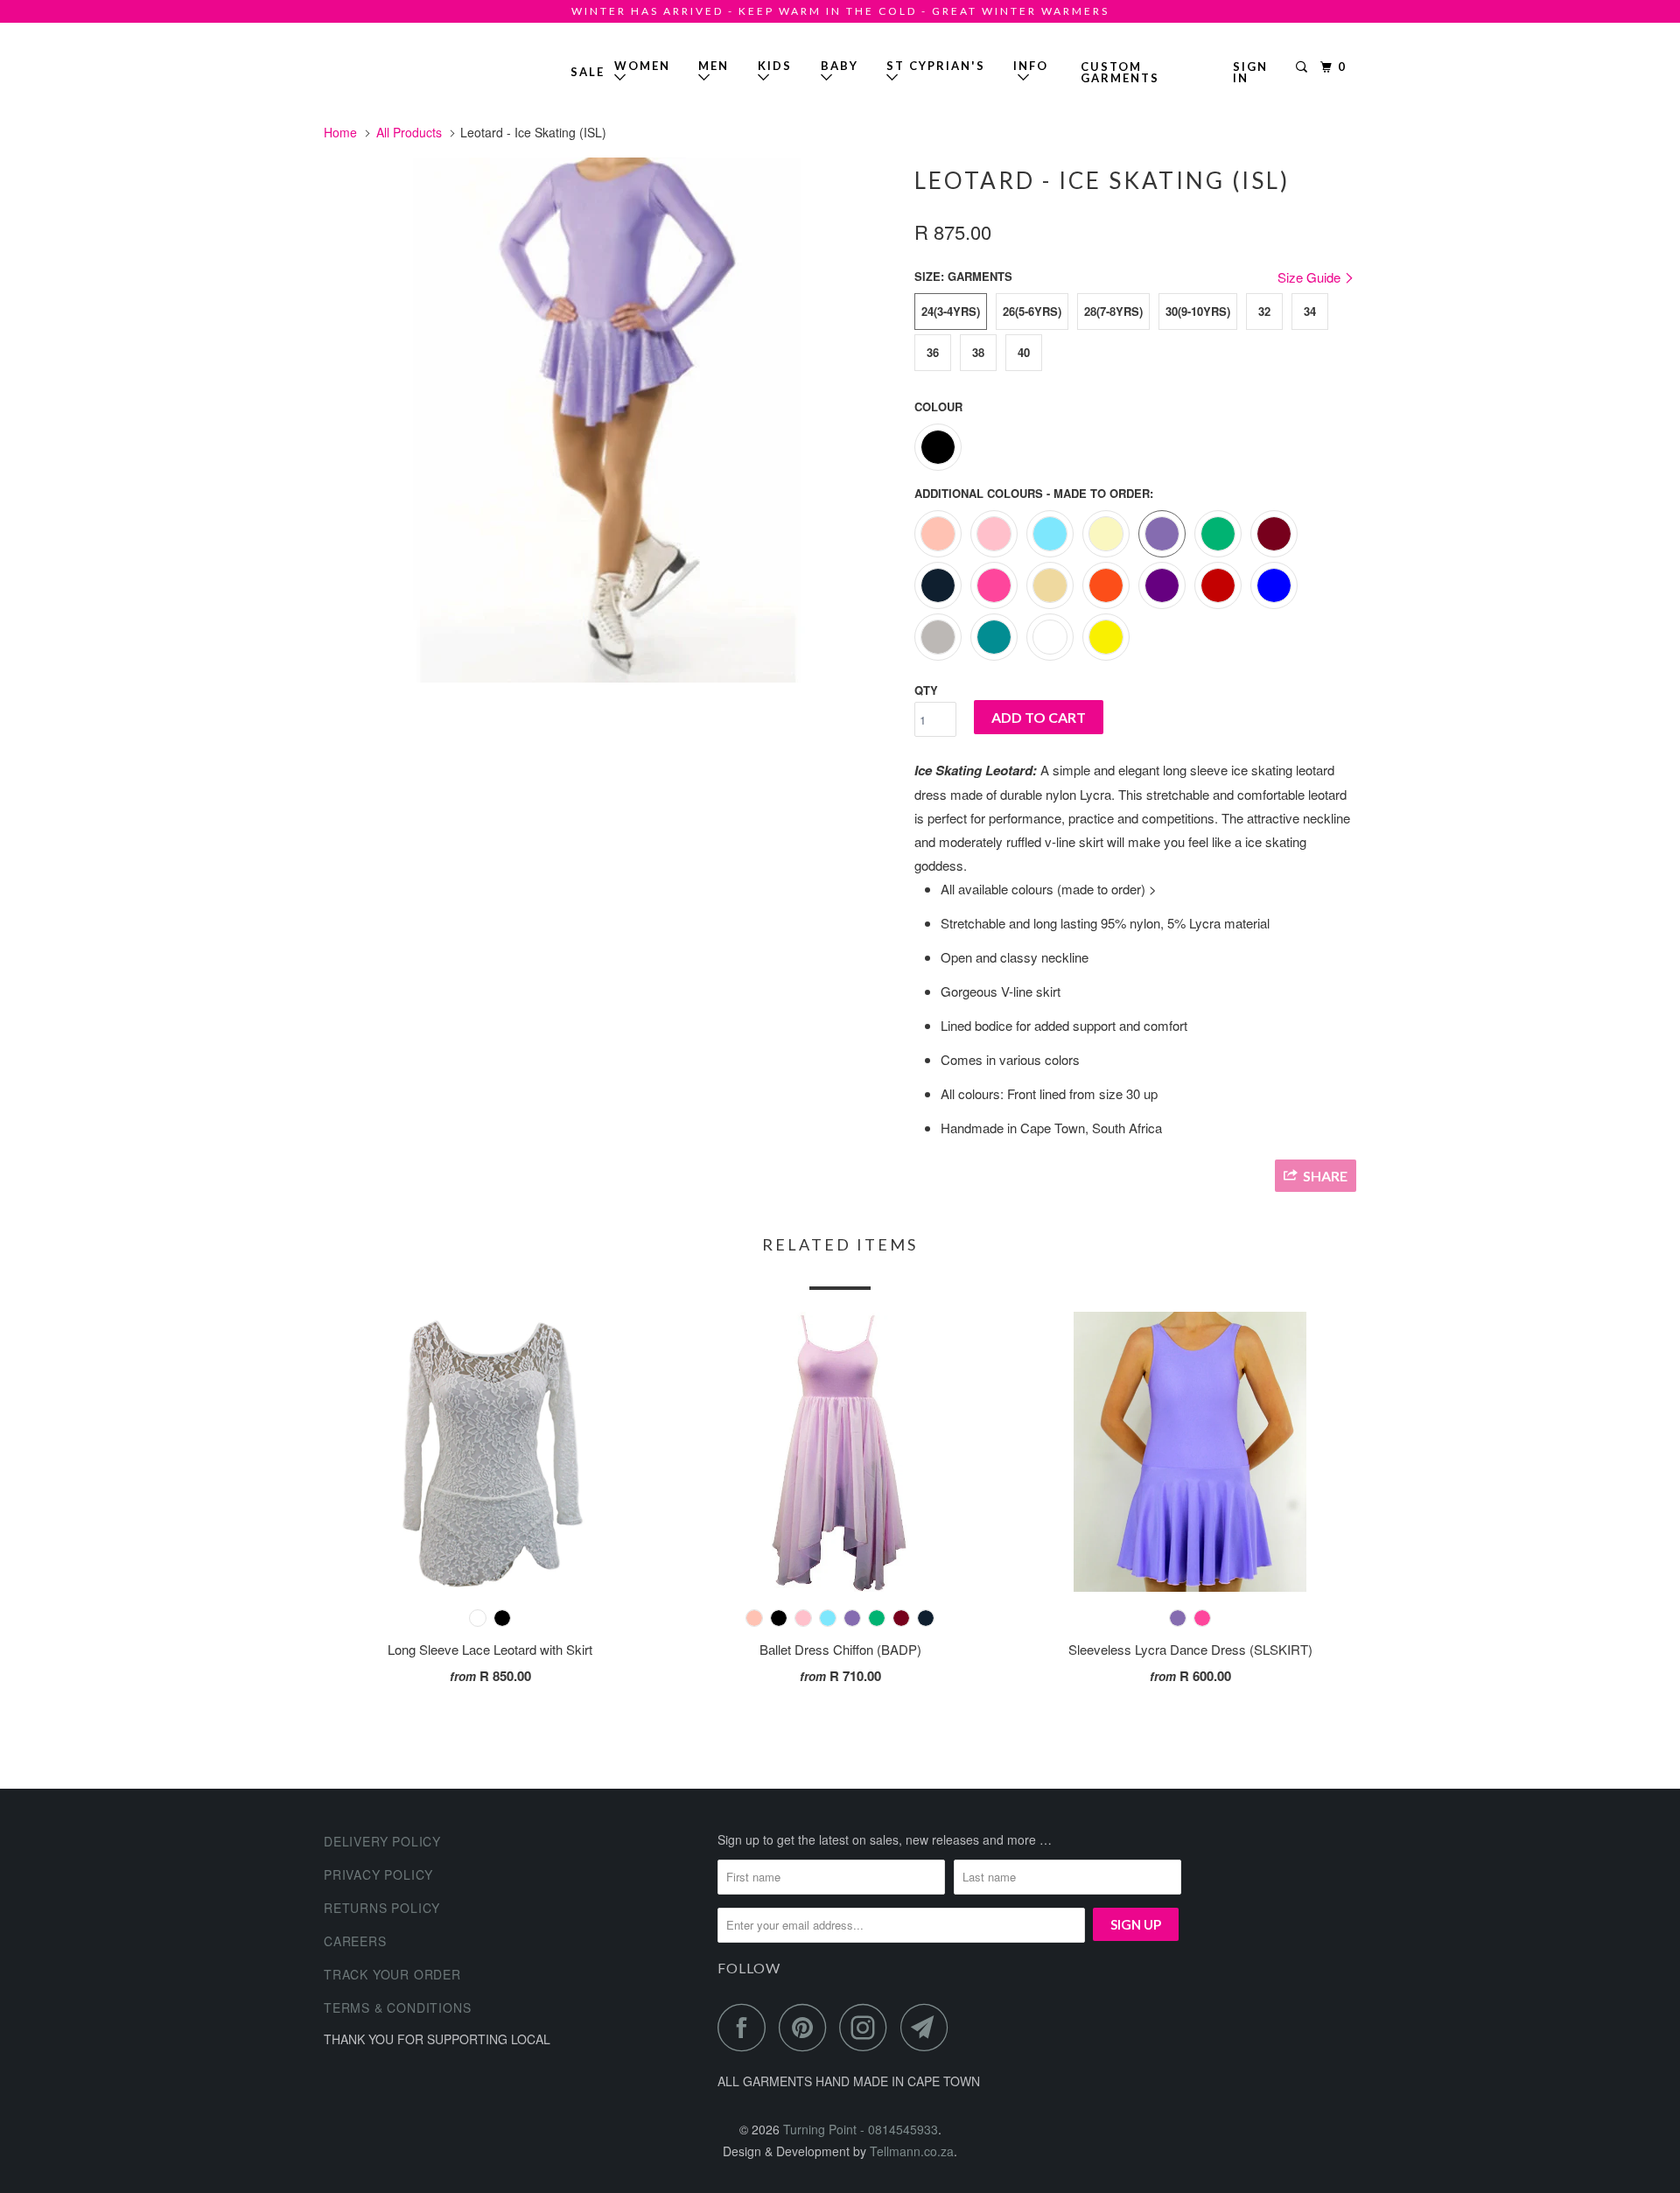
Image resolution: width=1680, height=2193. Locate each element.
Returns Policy (382, 1908)
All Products (409, 132)
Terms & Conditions (397, 2007)
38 (978, 352)
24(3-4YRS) (951, 311)
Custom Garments (1120, 72)
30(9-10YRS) (1198, 311)
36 (933, 352)
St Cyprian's (936, 66)
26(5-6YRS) (1032, 311)
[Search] (1304, 67)
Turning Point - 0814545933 (374, 65)
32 (1264, 311)
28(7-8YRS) (1113, 311)
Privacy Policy (378, 1874)
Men (714, 66)
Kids (775, 66)
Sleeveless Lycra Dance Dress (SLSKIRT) (1190, 1649)
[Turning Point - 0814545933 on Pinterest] (807, 2027)
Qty (926, 690)
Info (1031, 72)
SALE (588, 72)
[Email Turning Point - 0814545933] (929, 2027)
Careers (355, 1941)
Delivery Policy (382, 1841)
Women (642, 66)
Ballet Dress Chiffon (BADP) (840, 1649)
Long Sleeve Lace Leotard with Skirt (490, 1649)
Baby (840, 66)
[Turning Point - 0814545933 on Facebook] (746, 2027)
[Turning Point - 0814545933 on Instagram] (868, 2027)
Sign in (1250, 72)
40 (1024, 352)
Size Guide (1311, 277)
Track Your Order (392, 1974)
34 (1310, 311)
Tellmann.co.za (912, 2151)
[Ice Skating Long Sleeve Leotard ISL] (610, 420)
